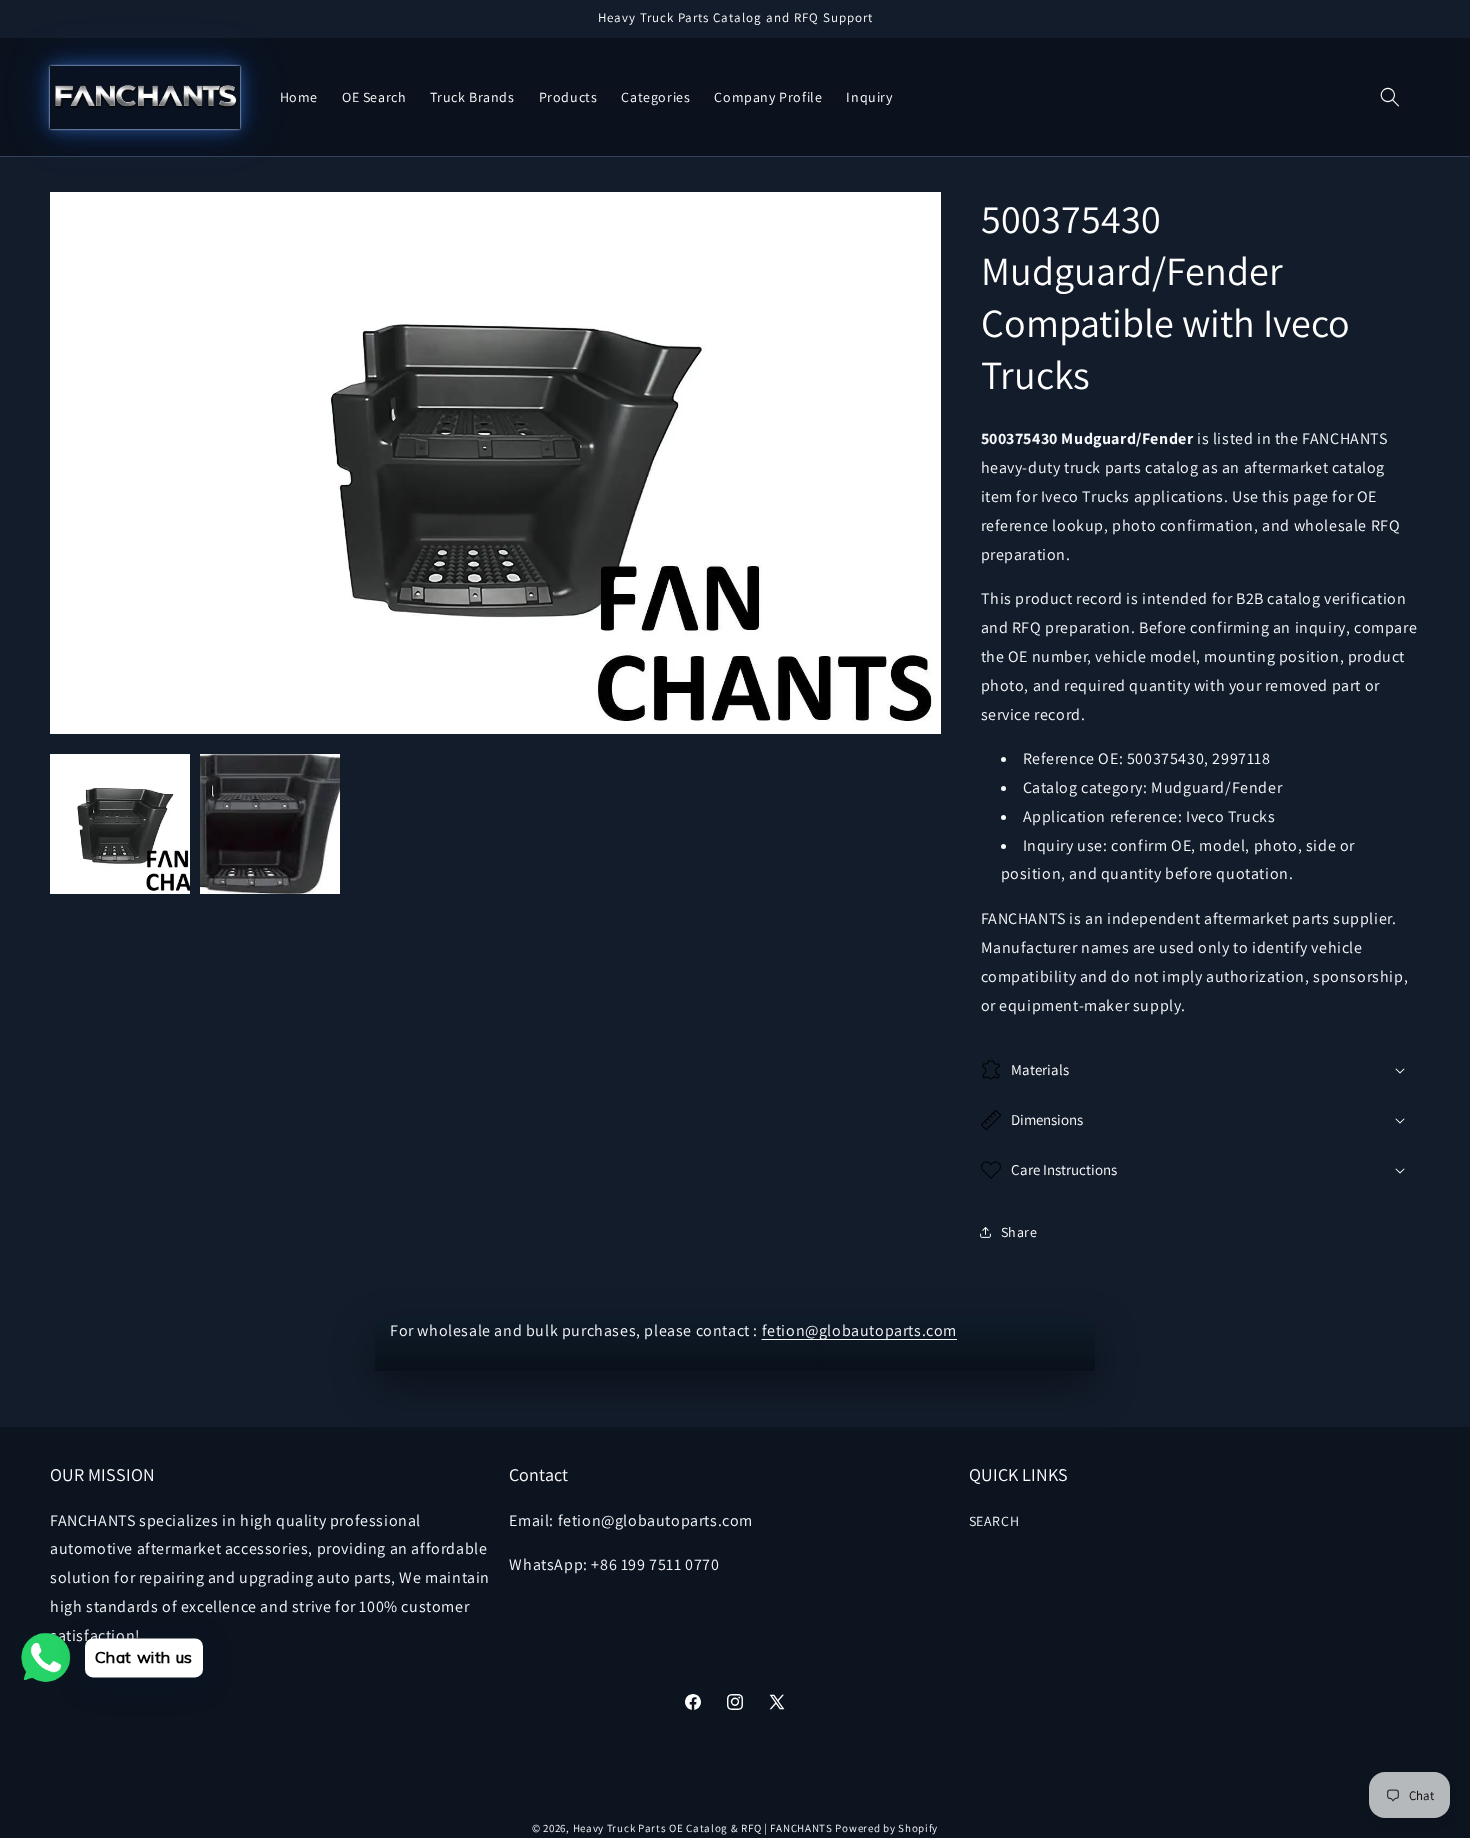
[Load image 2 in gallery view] (270, 824)
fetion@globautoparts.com (859, 1330)
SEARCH (994, 1521)
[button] (1390, 97)
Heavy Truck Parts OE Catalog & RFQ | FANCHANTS (703, 1828)
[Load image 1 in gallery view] (120, 824)
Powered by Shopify (886, 1828)
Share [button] (1019, 1232)
